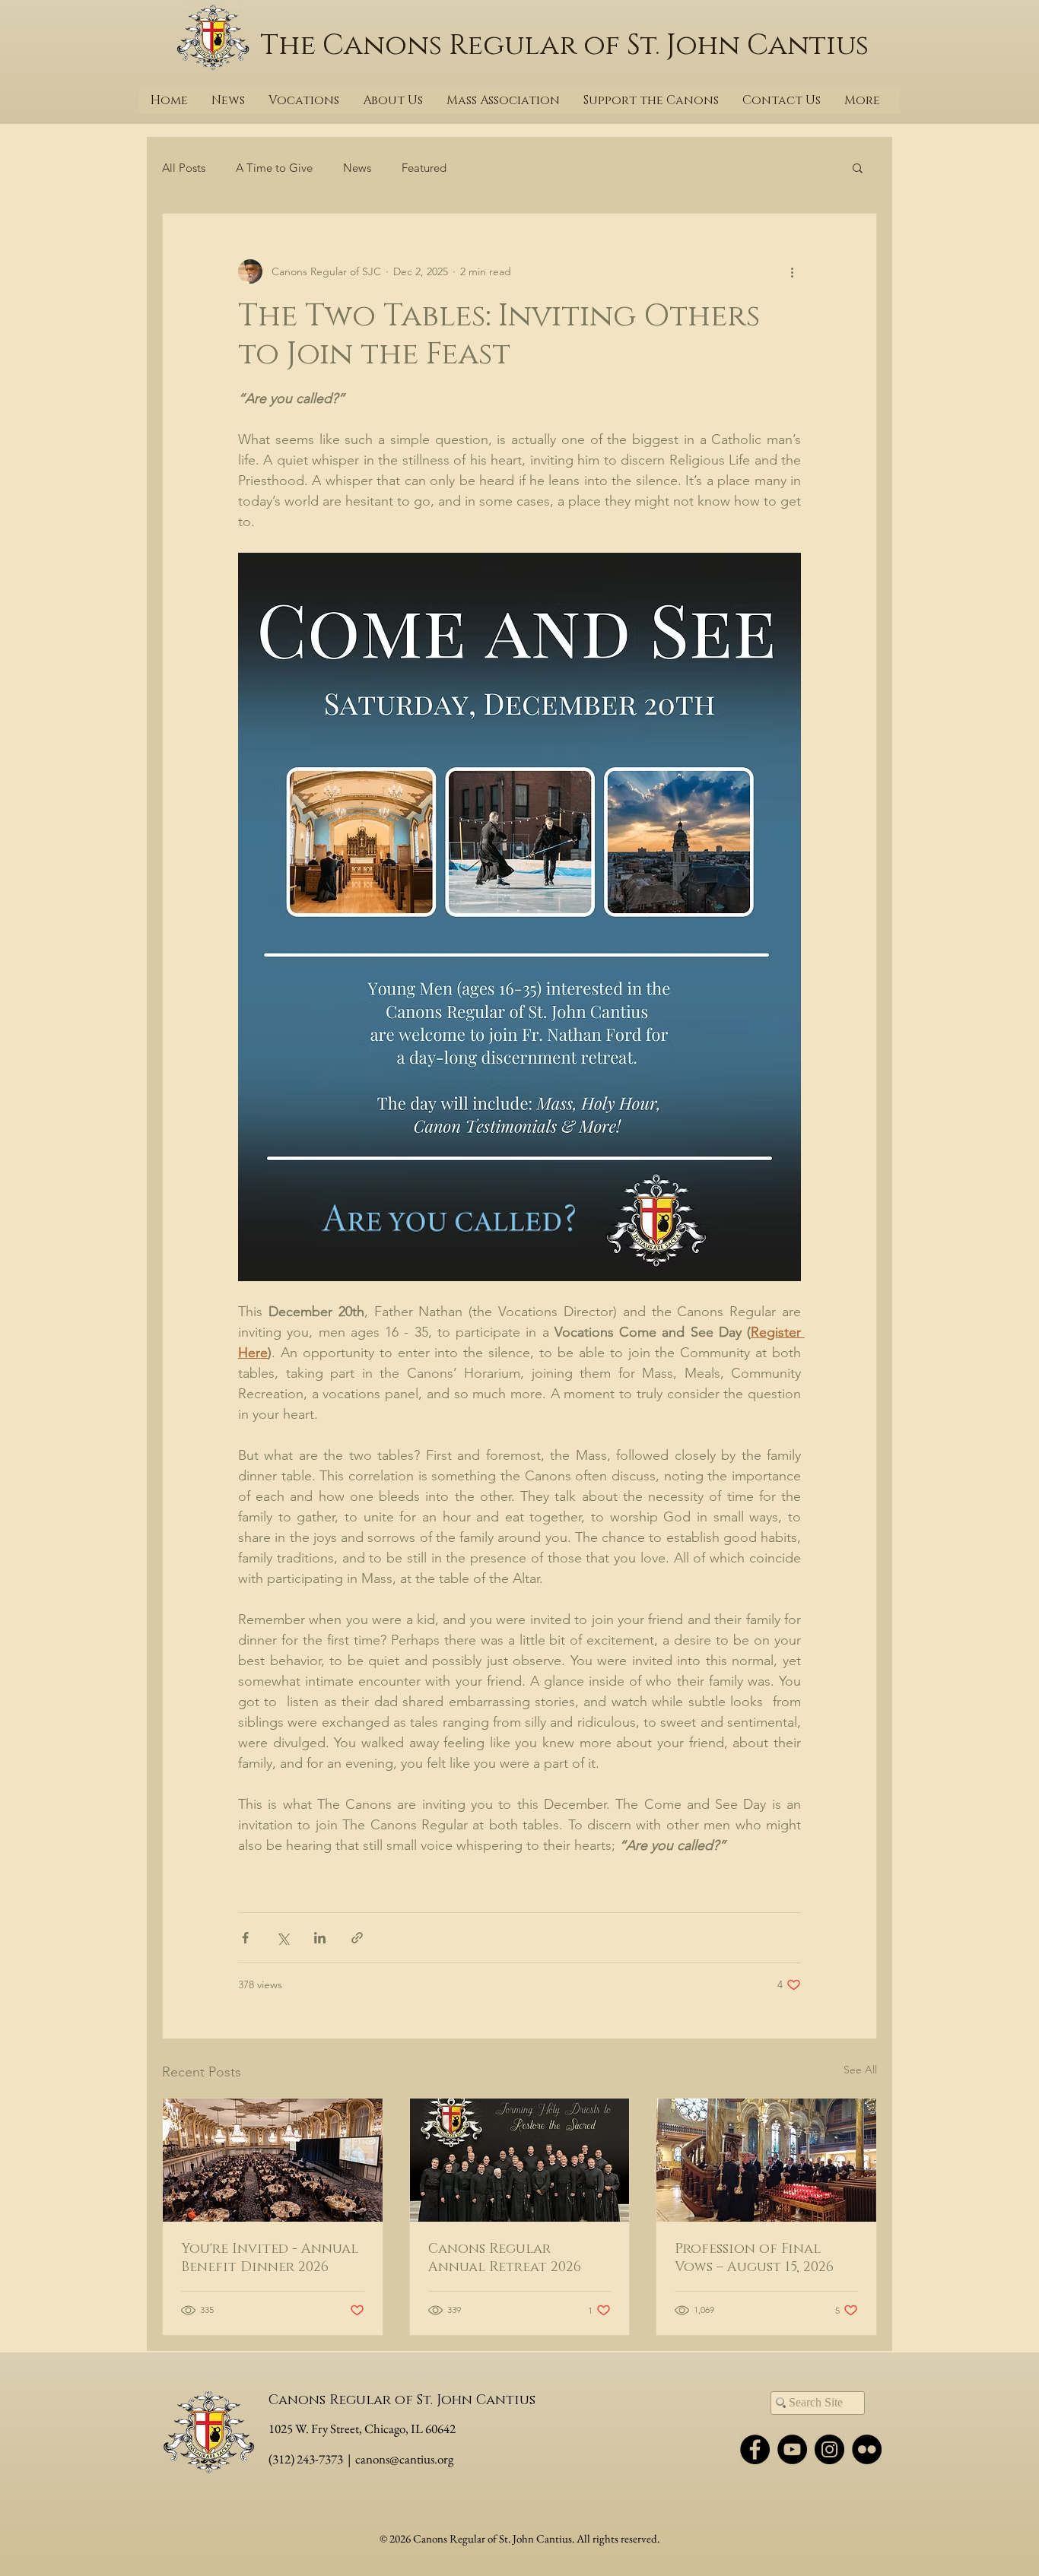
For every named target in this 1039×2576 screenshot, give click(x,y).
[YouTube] (792, 2449)
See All (860, 2070)
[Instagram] (829, 2449)
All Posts (184, 168)
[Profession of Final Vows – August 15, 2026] (766, 2160)
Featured (424, 168)
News (357, 168)
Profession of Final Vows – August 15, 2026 (754, 2258)
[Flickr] (867, 2449)
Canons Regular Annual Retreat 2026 (505, 2258)
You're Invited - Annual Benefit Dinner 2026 (270, 2258)
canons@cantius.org (404, 2459)
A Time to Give (274, 168)
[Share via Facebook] (245, 1938)
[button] (858, 167)
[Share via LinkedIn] (320, 1938)
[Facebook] (755, 2449)
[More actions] (792, 271)
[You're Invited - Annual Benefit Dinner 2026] (273, 2160)
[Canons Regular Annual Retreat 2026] (520, 2160)
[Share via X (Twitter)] (283, 1938)
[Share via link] (357, 1938)
